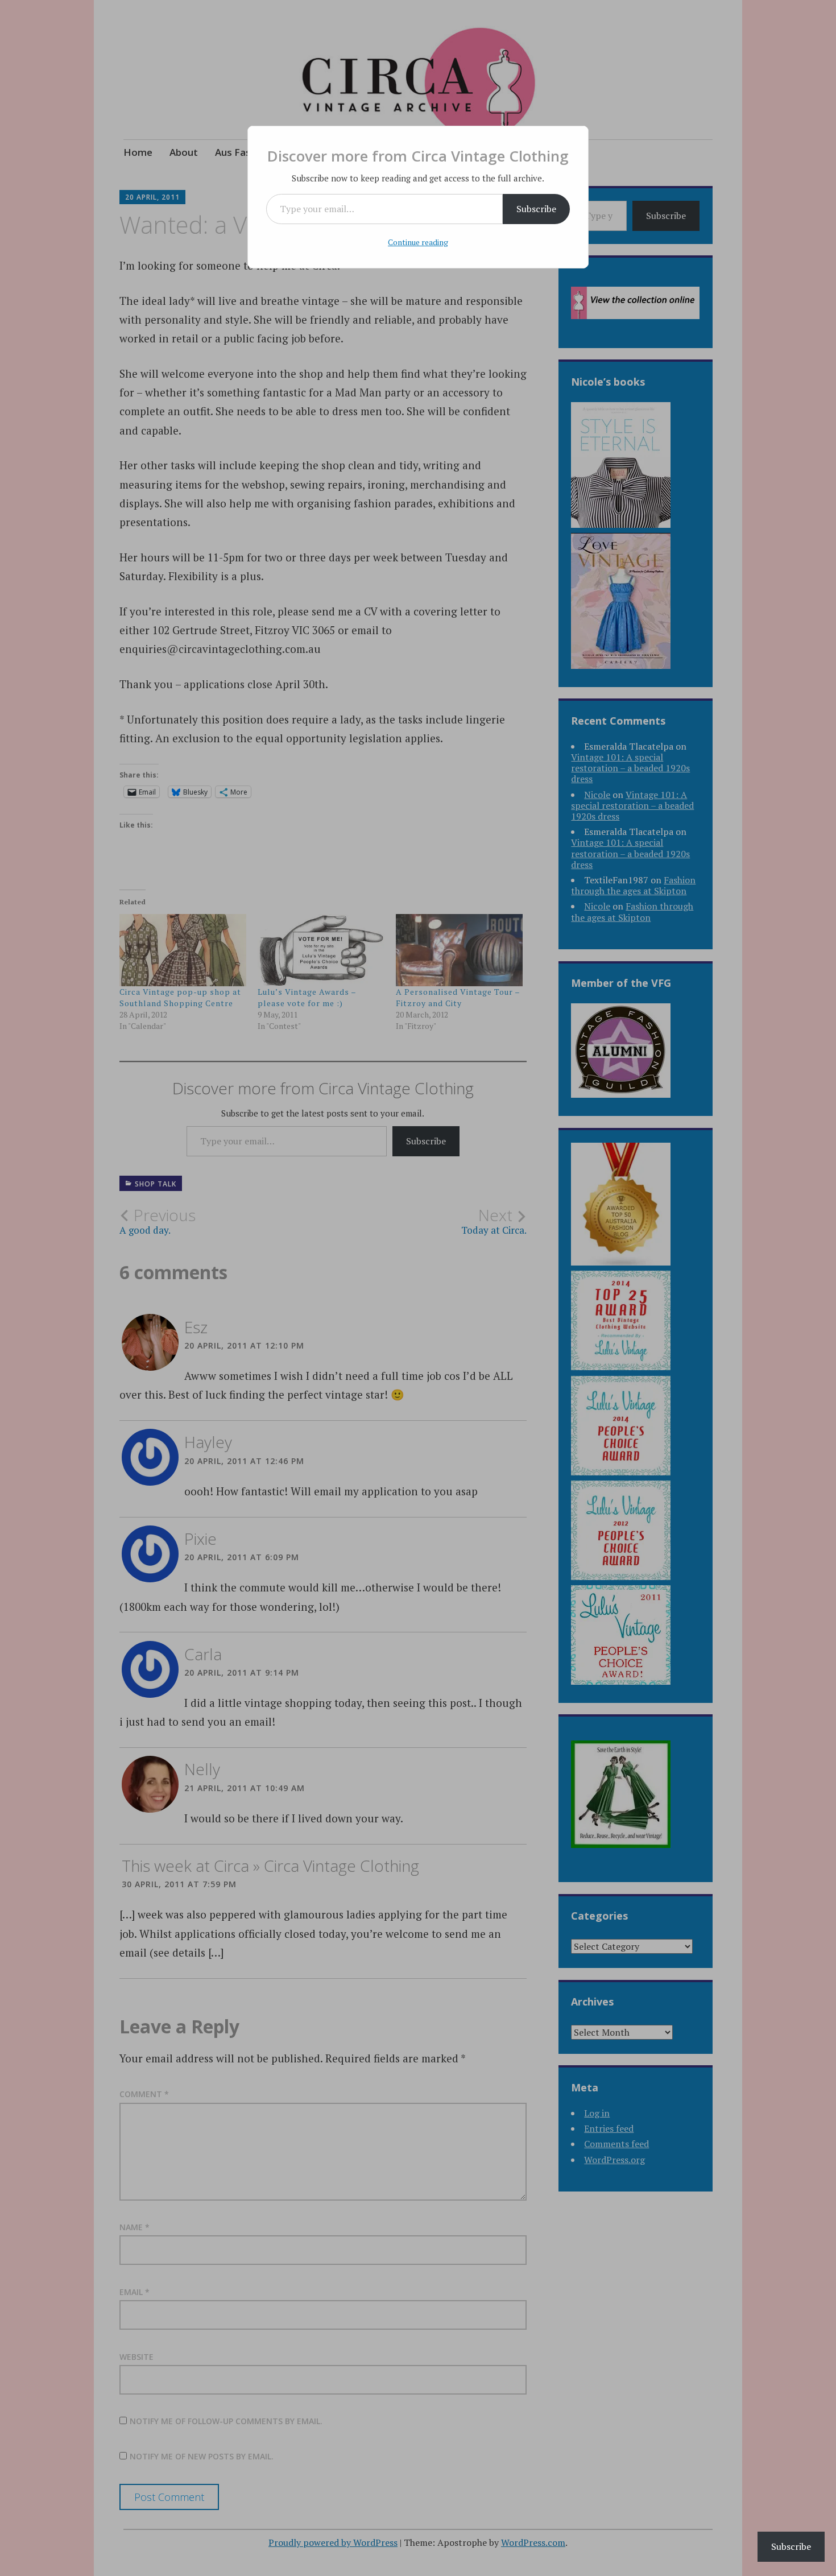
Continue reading (418, 242)
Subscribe (536, 209)
